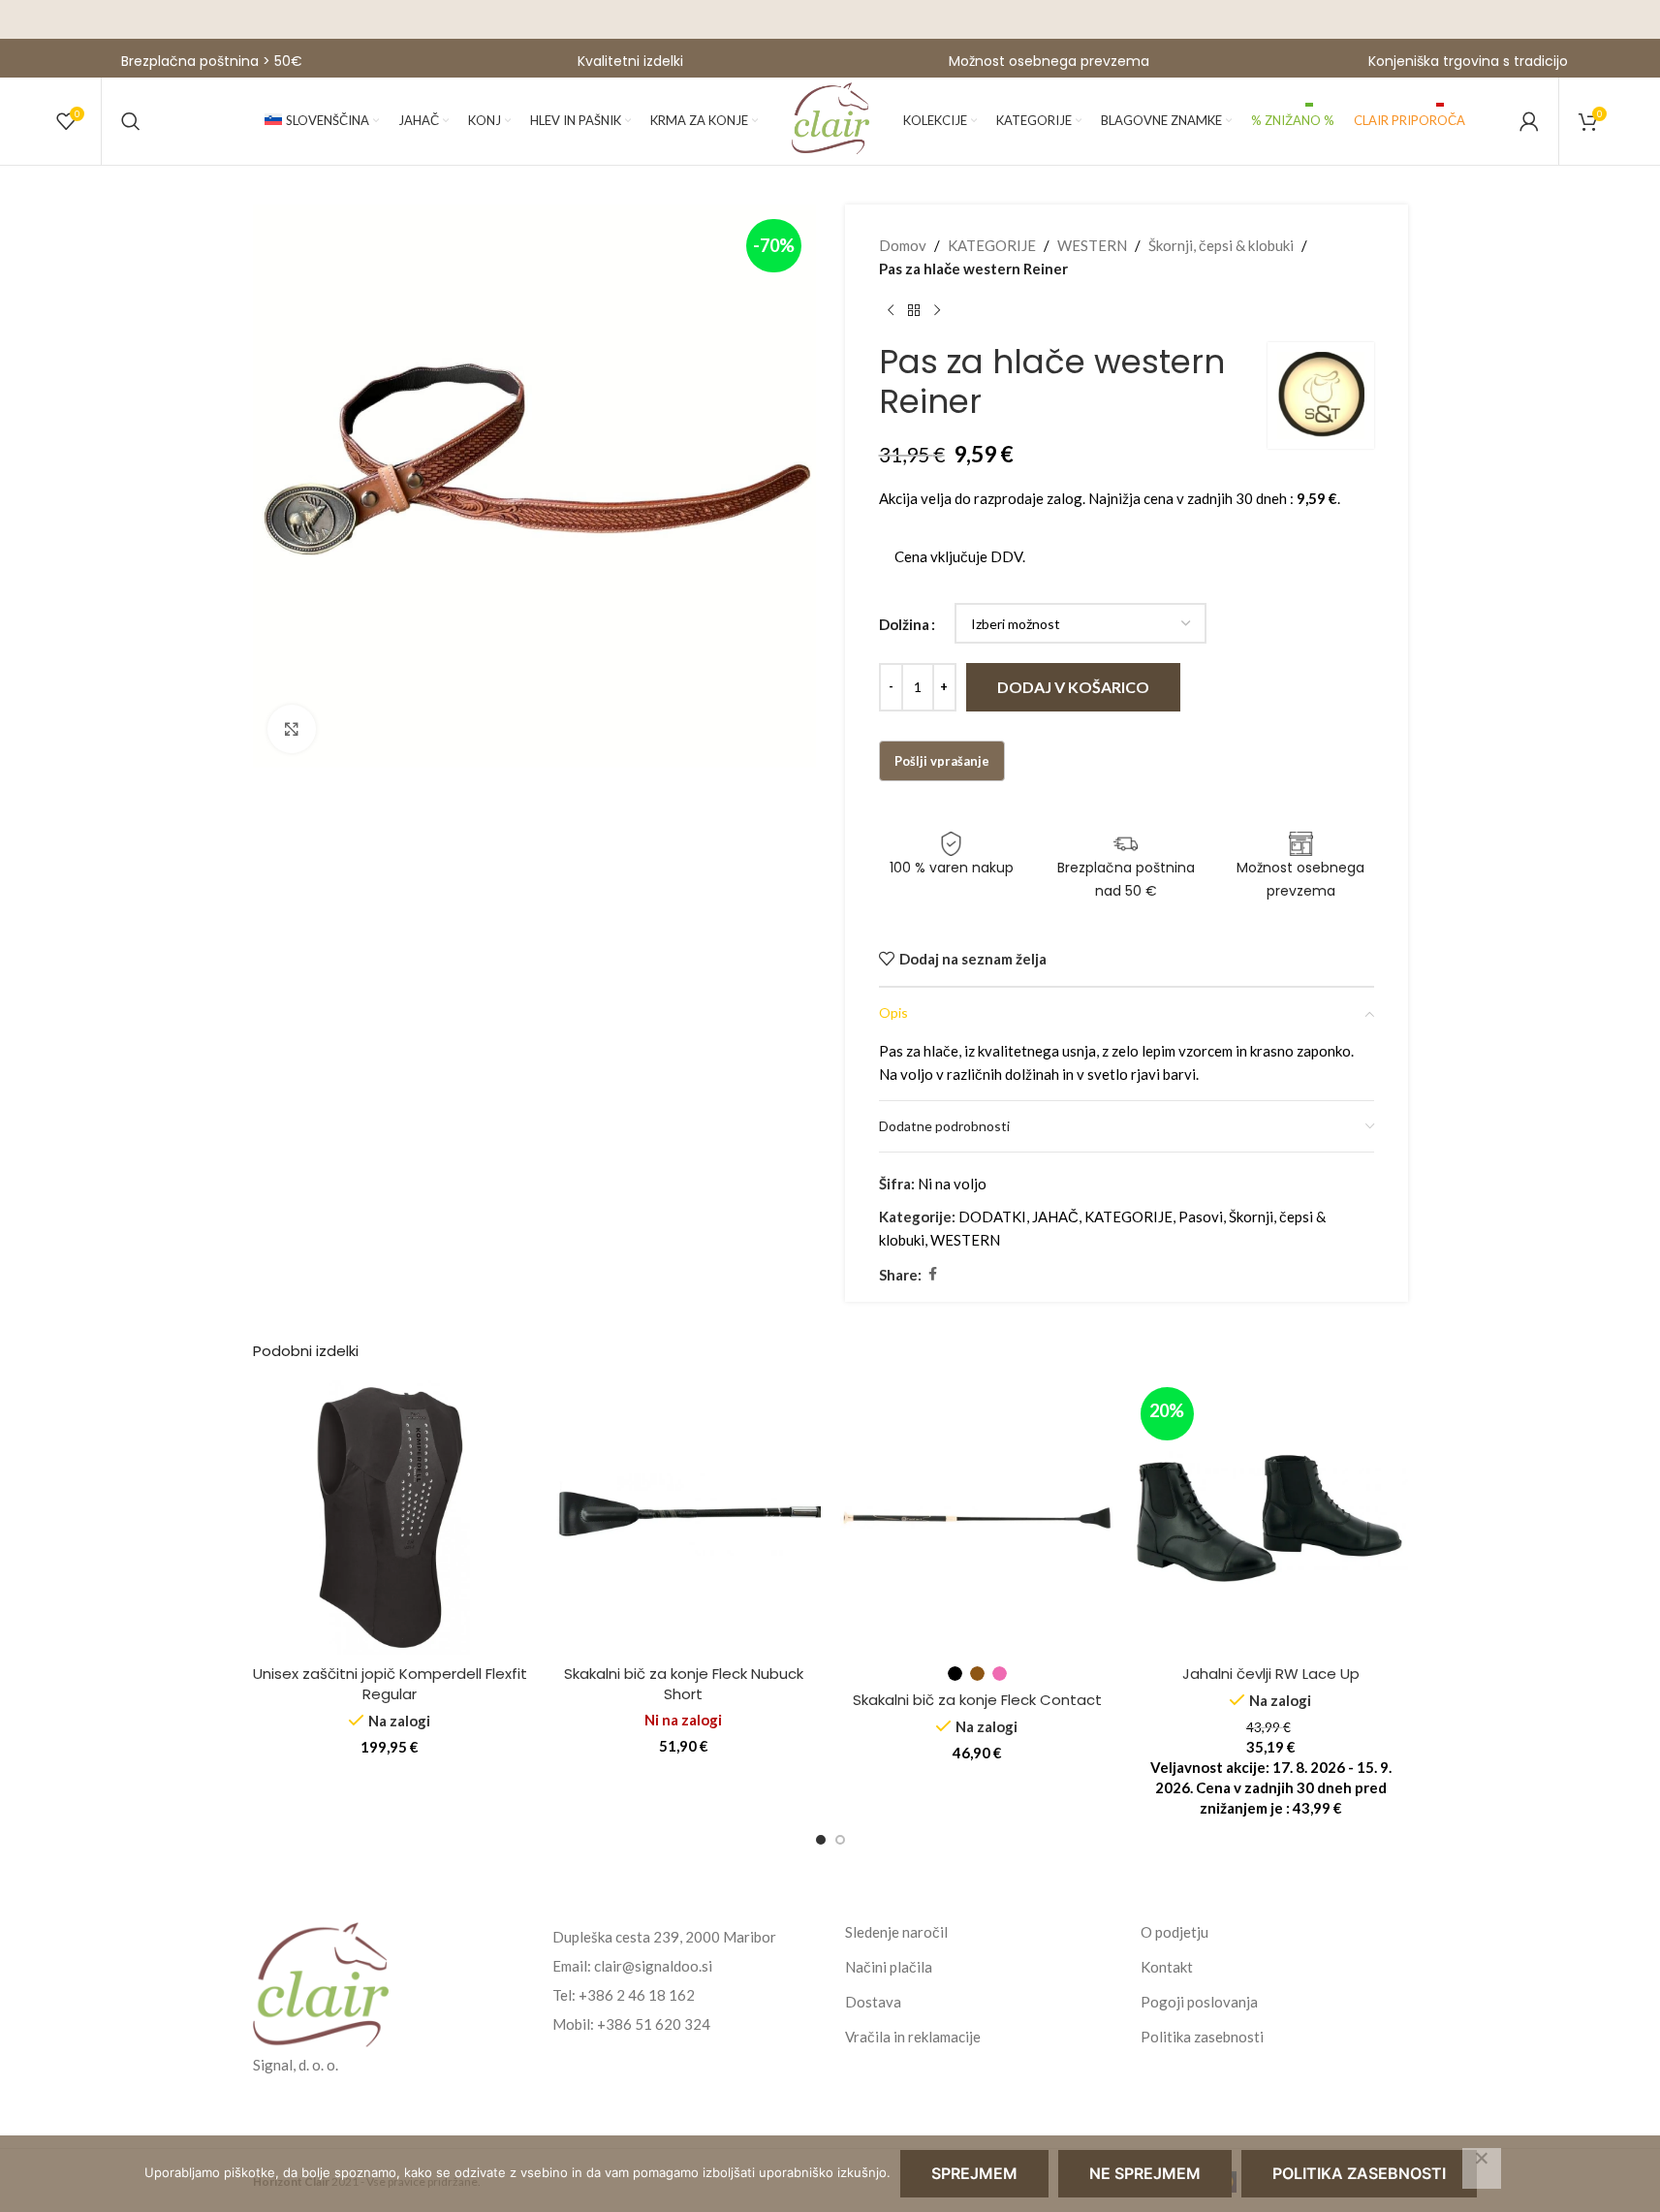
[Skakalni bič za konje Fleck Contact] (977, 1517)
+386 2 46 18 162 (637, 1995)
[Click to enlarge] (292, 729)
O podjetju (1175, 1932)
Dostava (873, 2002)
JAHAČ (1055, 1217)
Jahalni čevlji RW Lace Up (1271, 1674)
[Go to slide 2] (840, 1840)
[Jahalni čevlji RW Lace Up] (1271, 1517)
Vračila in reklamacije (913, 2037)
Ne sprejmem (1145, 2173)
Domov (903, 245)
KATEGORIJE (992, 245)
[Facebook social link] (933, 1274)
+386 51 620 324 (654, 2024)
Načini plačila (889, 1967)
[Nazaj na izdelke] (914, 311)
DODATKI (992, 1217)
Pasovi (1201, 1217)
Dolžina (904, 624)
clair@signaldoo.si (653, 1966)
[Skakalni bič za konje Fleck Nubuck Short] (684, 1517)
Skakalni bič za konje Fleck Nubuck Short (684, 1684)
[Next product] (937, 311)
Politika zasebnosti (1202, 2037)
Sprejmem (974, 2173)
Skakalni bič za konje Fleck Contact (977, 1700)
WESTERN (1092, 245)
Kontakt (1167, 1967)
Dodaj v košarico (1073, 687)
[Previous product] (891, 311)
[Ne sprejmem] (1482, 2168)
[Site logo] (830, 119)
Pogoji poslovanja (1199, 2002)
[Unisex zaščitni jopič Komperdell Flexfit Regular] (390, 1517)
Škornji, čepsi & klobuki (1221, 245)
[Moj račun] (1529, 121)
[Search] (131, 121)
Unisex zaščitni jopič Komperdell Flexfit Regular (390, 1684)
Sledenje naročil (896, 1932)
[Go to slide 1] (821, 1840)
